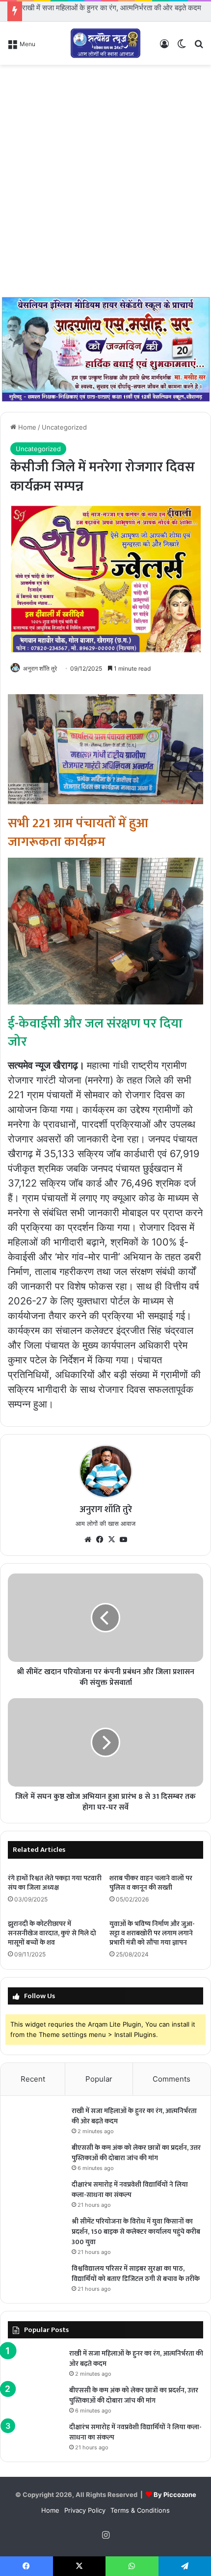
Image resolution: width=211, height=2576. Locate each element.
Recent (33, 2079)
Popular (99, 2079)
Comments (171, 2079)
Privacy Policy (85, 2510)
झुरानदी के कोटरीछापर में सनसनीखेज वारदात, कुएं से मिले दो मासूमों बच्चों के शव (52, 1933)
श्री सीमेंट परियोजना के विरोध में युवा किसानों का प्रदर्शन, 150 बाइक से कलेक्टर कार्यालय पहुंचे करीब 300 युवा (136, 2232)
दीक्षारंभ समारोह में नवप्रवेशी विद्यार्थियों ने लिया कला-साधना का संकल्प (130, 2190)
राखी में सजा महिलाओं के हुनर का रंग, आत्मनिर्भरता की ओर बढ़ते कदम (112, 8)
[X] (111, 1540)
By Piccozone (175, 2495)
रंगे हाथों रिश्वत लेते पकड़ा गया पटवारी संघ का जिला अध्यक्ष (55, 1883)
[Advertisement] (105, 180)
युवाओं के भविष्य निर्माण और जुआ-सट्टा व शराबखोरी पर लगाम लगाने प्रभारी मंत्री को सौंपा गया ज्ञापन (152, 1933)
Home (26, 427)
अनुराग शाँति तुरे (40, 668)
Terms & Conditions (140, 2510)
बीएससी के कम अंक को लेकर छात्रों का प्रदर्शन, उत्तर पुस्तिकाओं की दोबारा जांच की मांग (136, 2153)
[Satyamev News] (105, 43)
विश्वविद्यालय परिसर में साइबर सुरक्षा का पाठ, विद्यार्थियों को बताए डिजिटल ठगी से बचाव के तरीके (136, 2274)
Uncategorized (64, 427)
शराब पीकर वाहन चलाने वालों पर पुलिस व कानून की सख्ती (151, 1883)
